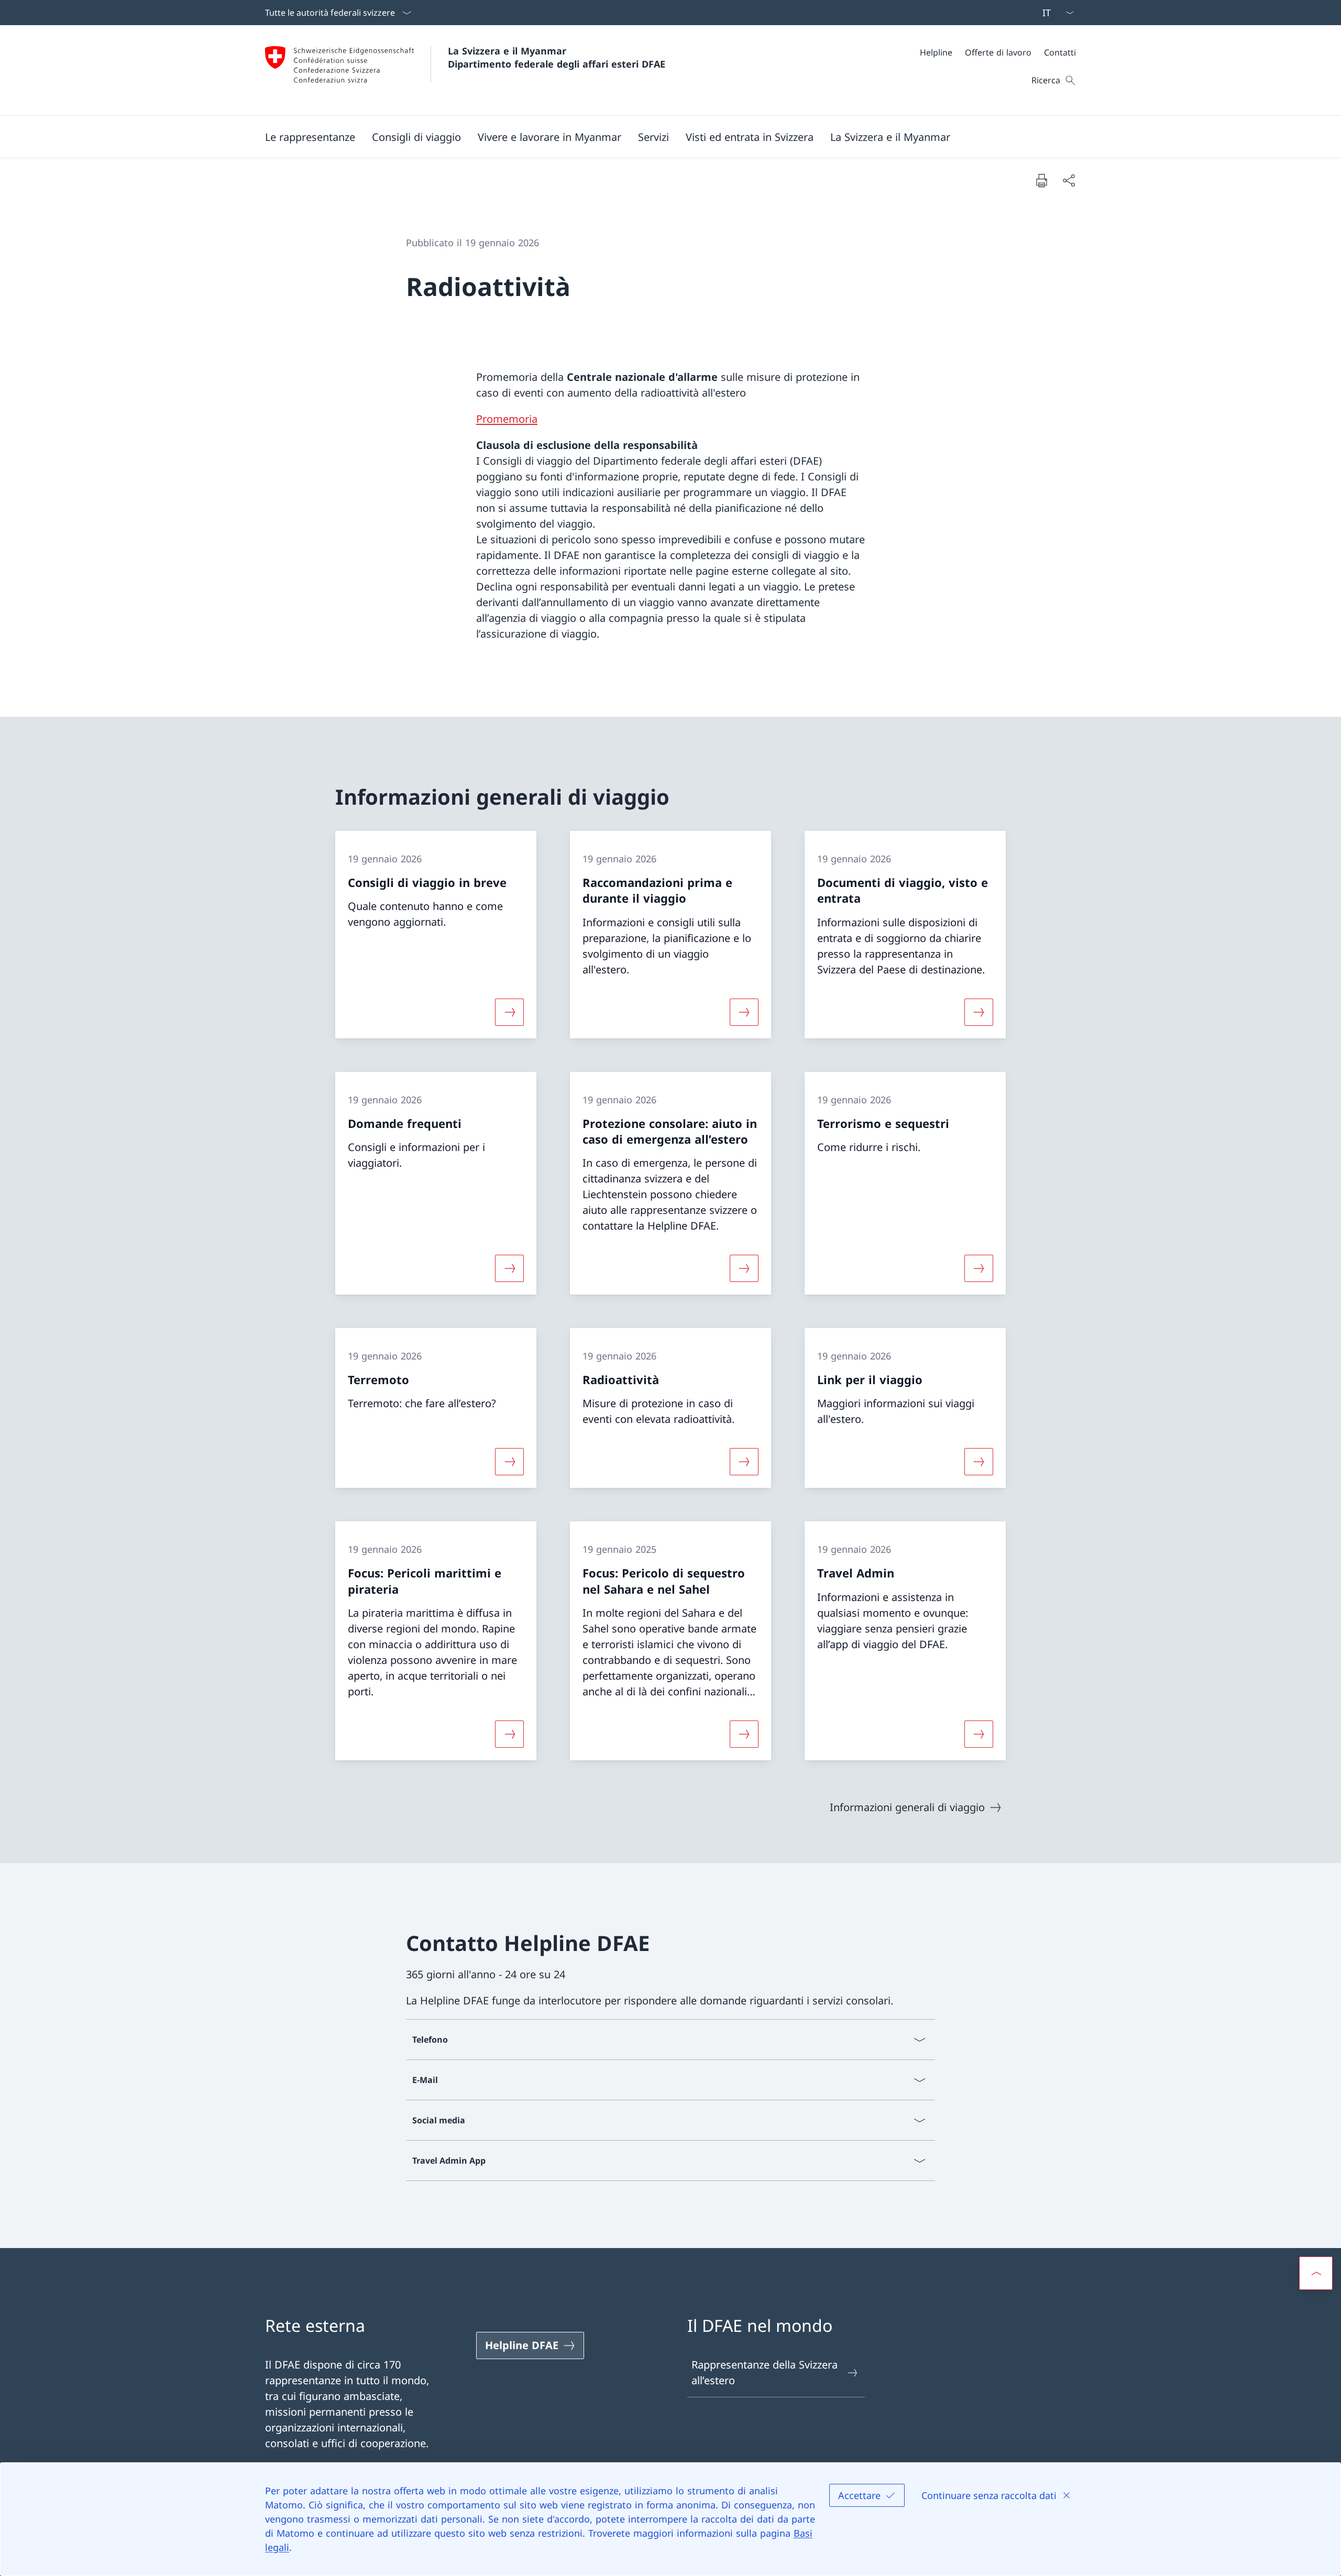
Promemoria (507, 419)
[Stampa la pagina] (1041, 180)
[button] (310, 137)
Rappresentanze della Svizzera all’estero (765, 2372)
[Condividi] (1069, 180)
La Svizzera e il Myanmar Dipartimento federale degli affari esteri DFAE (557, 57)
